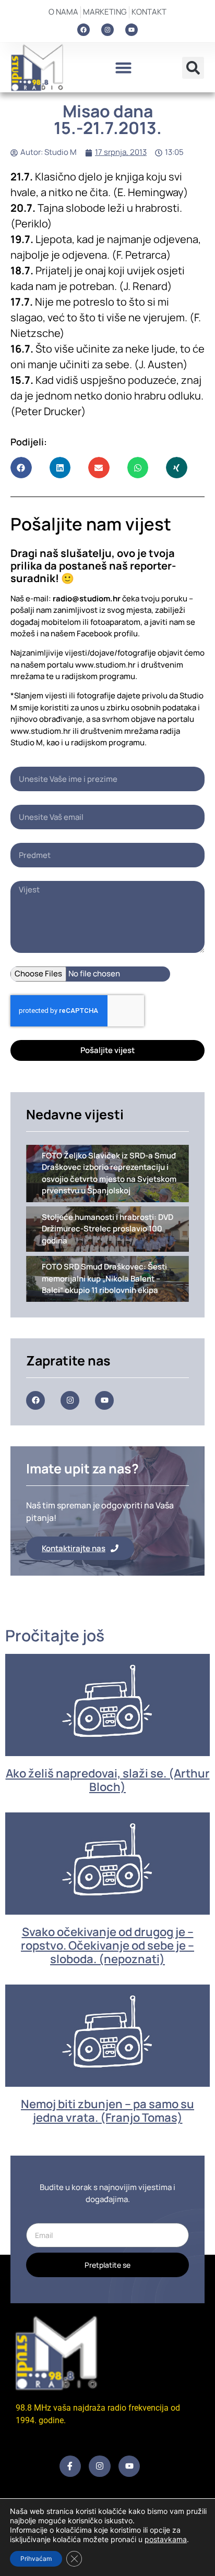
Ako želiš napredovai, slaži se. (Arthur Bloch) (108, 1780)
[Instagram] (107, 30)
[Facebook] (83, 30)
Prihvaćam (36, 2559)
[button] (123, 68)
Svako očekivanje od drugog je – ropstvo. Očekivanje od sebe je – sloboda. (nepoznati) (107, 1946)
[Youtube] (132, 30)
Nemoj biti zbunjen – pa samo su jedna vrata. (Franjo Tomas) (107, 2111)
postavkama (166, 2539)
